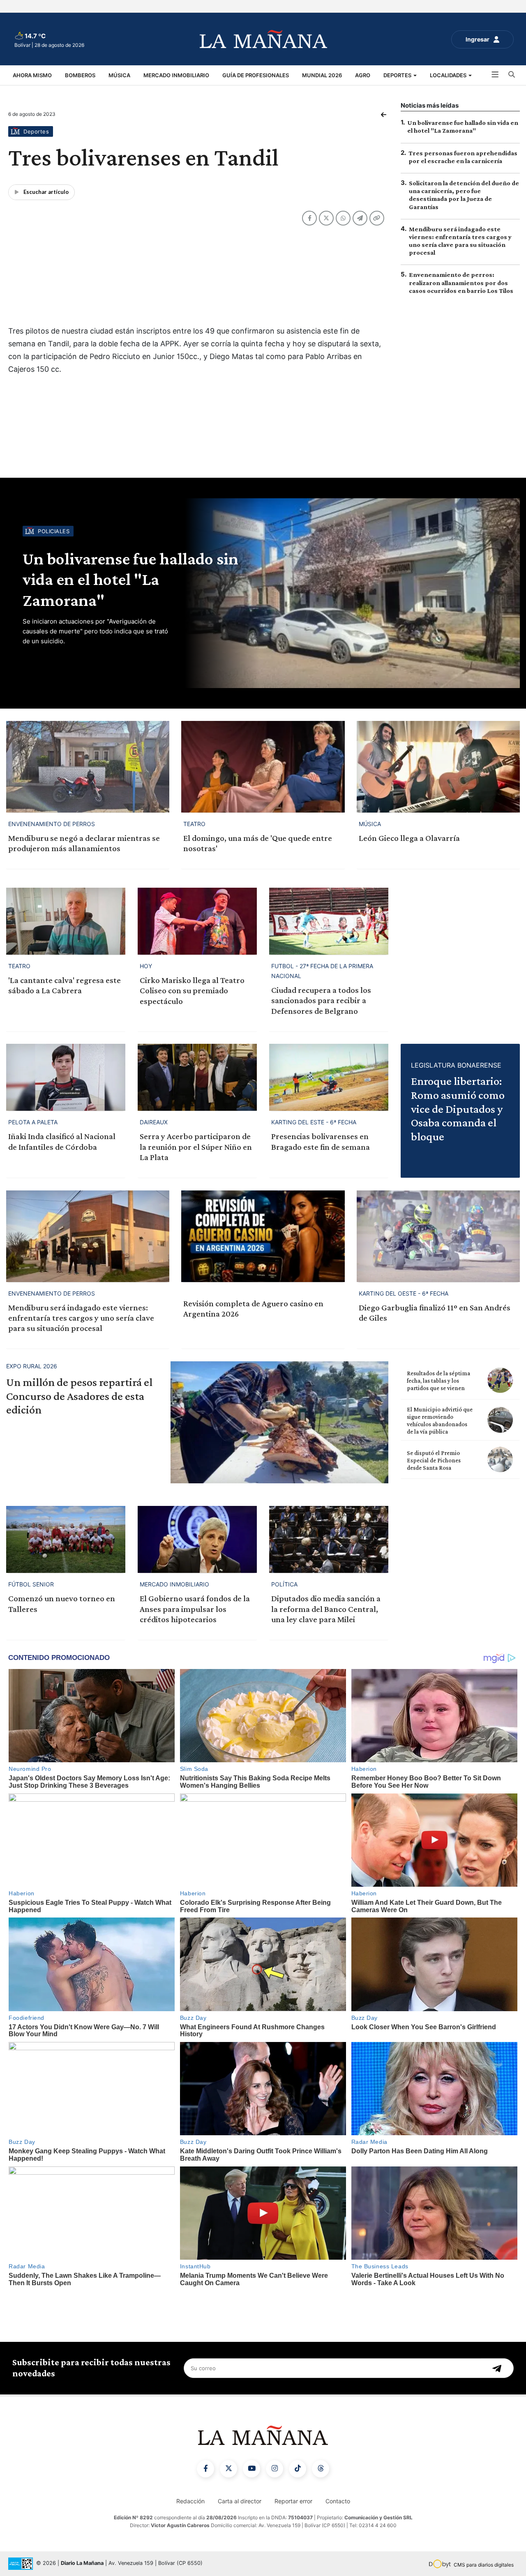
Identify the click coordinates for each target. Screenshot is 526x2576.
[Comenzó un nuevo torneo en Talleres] (66, 1539)
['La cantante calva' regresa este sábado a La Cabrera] (66, 921)
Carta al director (240, 2501)
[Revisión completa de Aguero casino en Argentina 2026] (263, 1236)
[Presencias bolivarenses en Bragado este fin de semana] (329, 1077)
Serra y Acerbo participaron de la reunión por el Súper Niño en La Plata (196, 1146)
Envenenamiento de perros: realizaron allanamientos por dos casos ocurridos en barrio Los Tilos (461, 282)
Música (119, 75)
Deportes (398, 75)
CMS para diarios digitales (484, 2565)
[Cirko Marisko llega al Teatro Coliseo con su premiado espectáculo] (197, 921)
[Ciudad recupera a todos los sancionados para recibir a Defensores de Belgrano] (329, 921)
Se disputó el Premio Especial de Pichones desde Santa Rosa (434, 1460)
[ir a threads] (321, 2469)
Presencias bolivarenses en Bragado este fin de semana (321, 1141)
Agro (363, 75)
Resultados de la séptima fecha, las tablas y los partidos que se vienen (438, 1381)
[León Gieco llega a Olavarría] (438, 767)
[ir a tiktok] (298, 2469)
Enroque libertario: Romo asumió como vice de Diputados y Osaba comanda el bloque (458, 1108)
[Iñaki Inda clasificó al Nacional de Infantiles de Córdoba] (66, 1077)
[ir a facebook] (205, 2469)
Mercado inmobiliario (176, 75)
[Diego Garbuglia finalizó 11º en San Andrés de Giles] (438, 1236)
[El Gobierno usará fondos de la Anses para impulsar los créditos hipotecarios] (197, 1539)
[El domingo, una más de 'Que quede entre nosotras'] (263, 767)
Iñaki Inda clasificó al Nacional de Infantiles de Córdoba (62, 1141)
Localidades (449, 75)
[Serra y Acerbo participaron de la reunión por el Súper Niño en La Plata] (197, 1077)
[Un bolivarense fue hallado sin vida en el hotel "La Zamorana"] (351, 593)
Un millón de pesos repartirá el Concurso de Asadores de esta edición (79, 1396)
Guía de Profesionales (256, 75)
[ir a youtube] (251, 2469)
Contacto (338, 2501)
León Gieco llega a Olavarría (409, 838)
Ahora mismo (32, 75)
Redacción (190, 2501)
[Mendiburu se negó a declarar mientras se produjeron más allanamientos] (88, 767)
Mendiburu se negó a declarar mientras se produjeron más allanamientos (84, 843)
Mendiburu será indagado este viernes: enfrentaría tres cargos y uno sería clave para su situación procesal (81, 1318)
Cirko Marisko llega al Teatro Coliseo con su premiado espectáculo (192, 990)
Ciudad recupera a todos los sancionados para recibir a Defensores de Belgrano (321, 1000)
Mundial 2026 (322, 75)
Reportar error (293, 2501)
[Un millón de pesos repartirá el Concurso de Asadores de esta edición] (279, 1423)
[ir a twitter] (228, 2469)
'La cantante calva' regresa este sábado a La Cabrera (65, 985)
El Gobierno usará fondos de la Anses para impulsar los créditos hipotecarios (195, 1609)
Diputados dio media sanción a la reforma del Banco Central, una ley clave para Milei (326, 1609)
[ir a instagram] (275, 2469)
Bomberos (80, 75)
